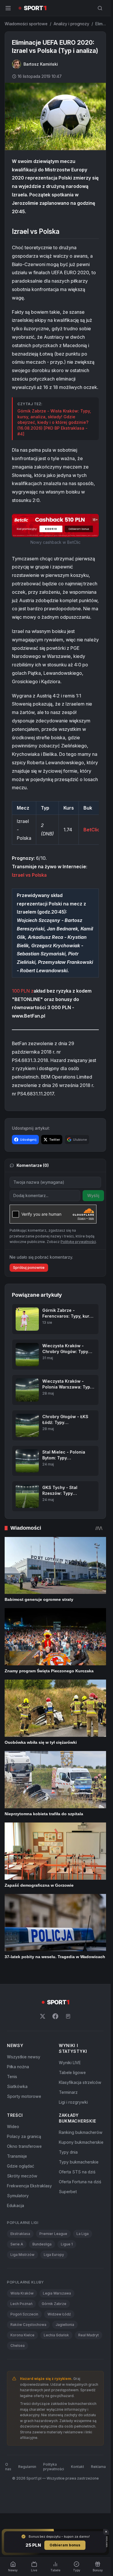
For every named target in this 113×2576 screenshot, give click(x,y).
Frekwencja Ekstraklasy (29, 2186)
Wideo (13, 2126)
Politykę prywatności (78, 1242)
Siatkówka (17, 2086)
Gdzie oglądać (21, 2166)
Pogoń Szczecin (24, 2314)
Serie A (17, 2244)
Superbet (68, 2192)
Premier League (53, 2234)
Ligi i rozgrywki (73, 2102)
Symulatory (18, 2196)
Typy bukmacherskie (79, 2162)
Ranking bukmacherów (81, 2132)
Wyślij (93, 1195)
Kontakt (78, 2467)
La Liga (83, 2234)
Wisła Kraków (22, 2293)
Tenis (12, 2077)
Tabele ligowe (72, 2072)
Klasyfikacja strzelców (80, 2082)
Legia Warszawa (57, 2293)
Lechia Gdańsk (56, 2335)
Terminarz (68, 2092)
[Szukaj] (100, 8)
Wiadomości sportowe (26, 24)
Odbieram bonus (65, 2545)
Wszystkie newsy (24, 2057)
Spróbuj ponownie (29, 1268)
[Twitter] (43, 2016)
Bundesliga (42, 2244)
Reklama (98, 2467)
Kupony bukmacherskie (81, 2142)
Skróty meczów (22, 2176)
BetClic (92, 830)
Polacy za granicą (24, 2136)
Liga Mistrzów (22, 2255)
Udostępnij (28, 1140)
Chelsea (18, 2346)
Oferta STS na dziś (77, 2172)
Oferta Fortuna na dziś (80, 2182)
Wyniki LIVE (70, 2063)
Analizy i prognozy (71, 24)
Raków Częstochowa (28, 2325)
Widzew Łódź (59, 2314)
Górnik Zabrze (54, 2304)
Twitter (55, 1140)
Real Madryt (89, 2335)
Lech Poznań (21, 2304)
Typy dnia (68, 2152)
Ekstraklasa (20, 2234)
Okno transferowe (24, 2146)
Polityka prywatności (54, 2467)
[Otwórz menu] (8, 8)
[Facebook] (55, 2016)
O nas (8, 2467)
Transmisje (17, 2156)
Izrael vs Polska (29, 875)
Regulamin (27, 2467)
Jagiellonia (65, 2325)
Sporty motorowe (24, 2096)
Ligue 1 (67, 2244)
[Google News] (68, 2016)
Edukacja (16, 2205)
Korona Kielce (22, 2335)
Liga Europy (54, 2255)
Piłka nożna (18, 2067)
